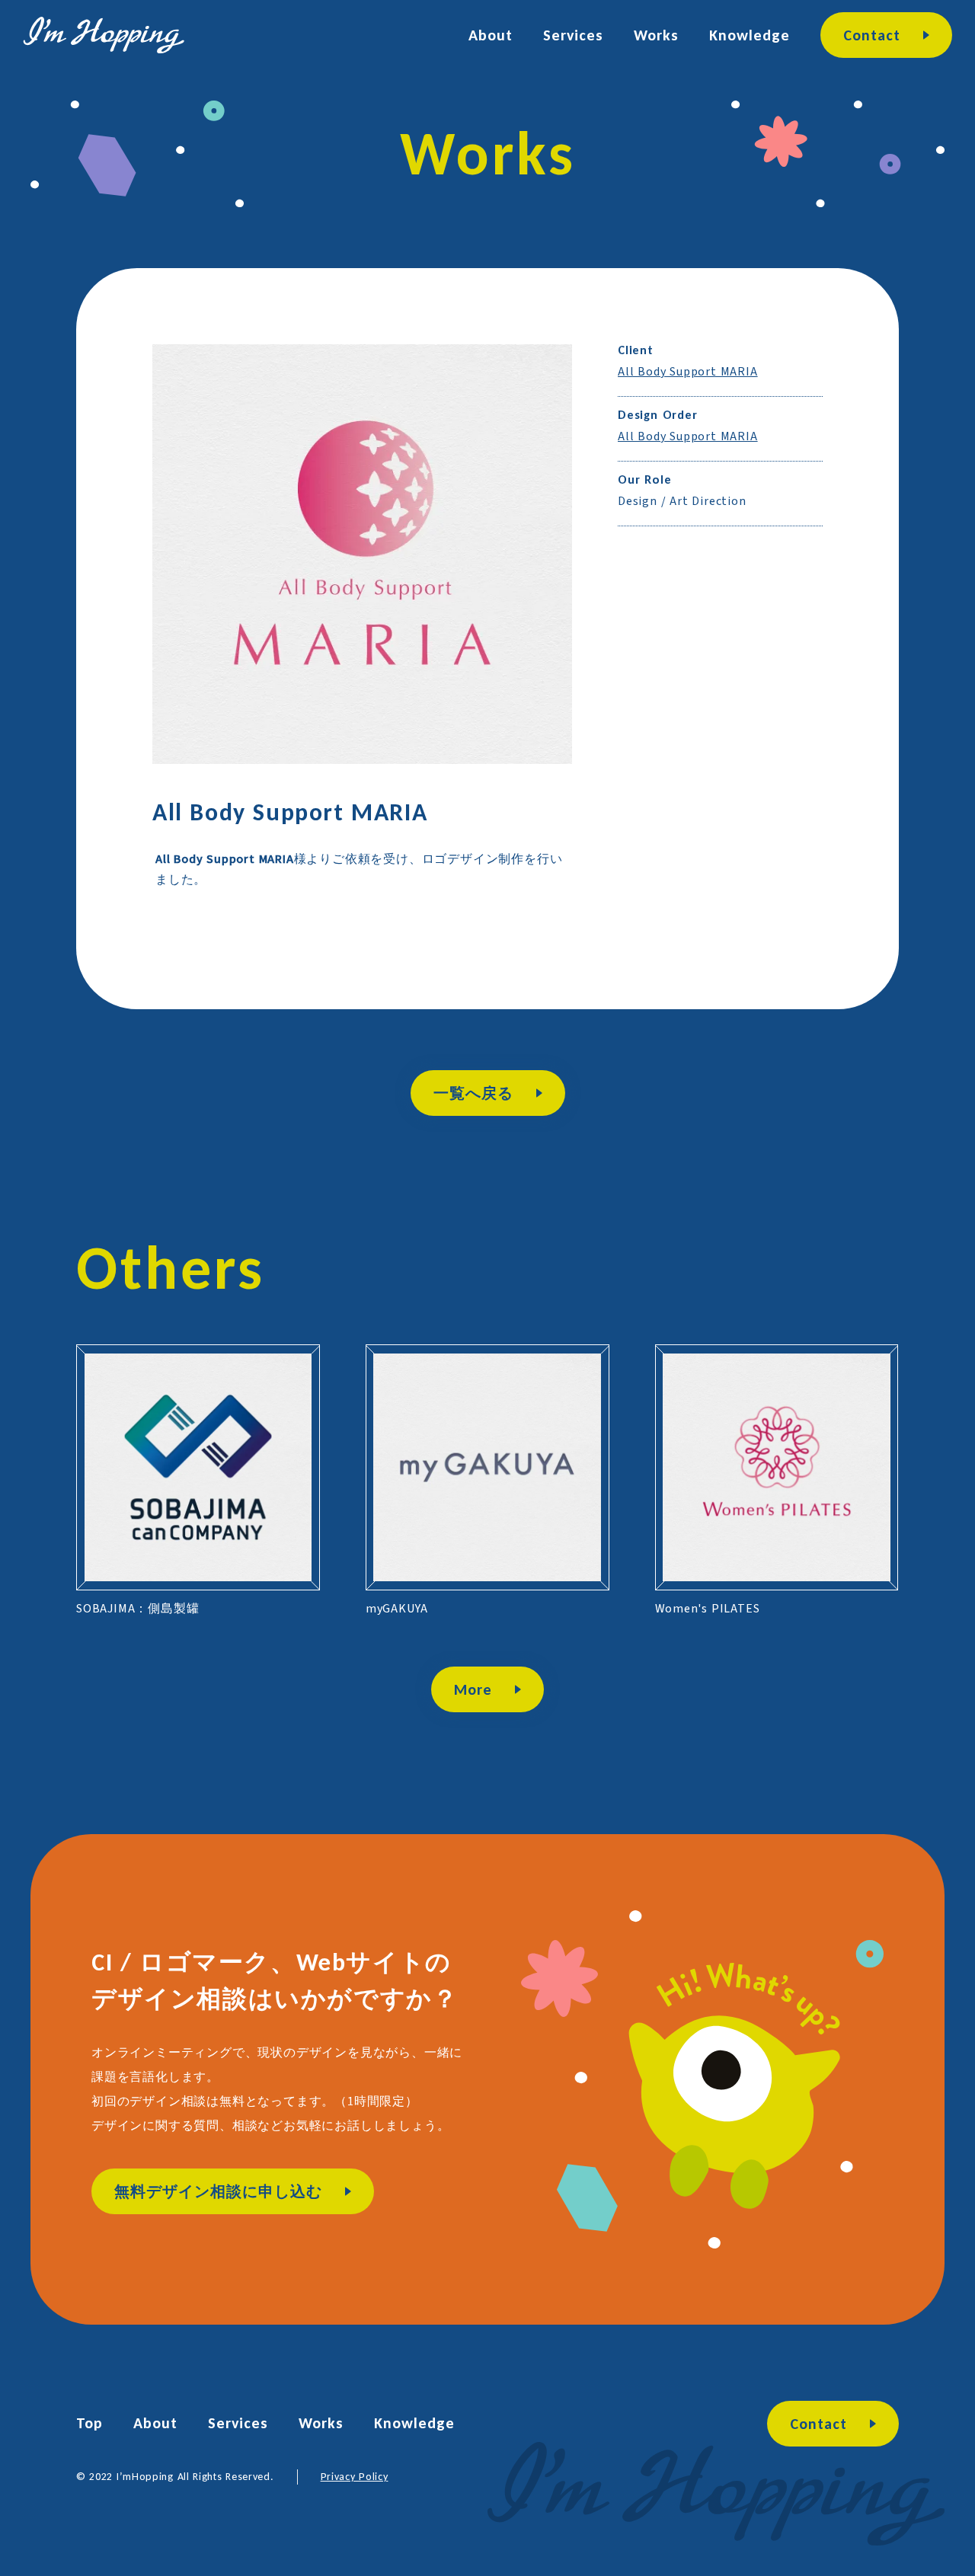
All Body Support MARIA (688, 372)
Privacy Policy (355, 2477)
